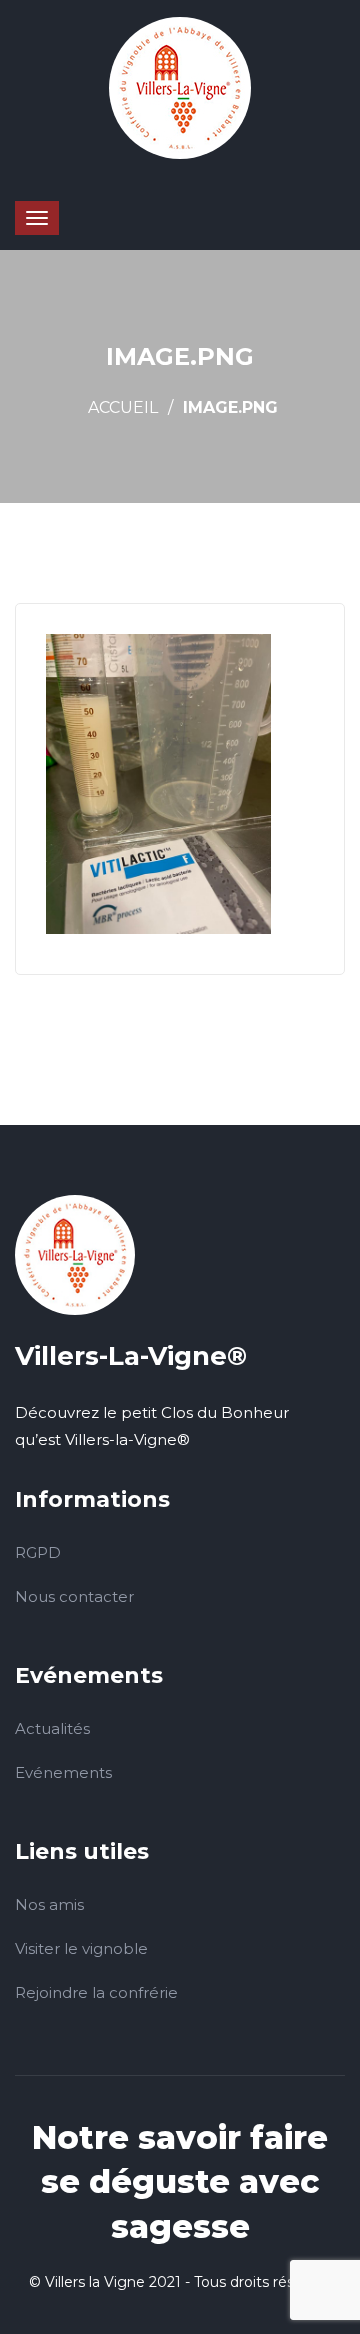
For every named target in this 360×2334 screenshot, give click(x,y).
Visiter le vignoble (81, 1948)
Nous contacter (74, 1596)
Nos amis (49, 1904)
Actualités (52, 1728)
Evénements (63, 1772)
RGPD (38, 1552)
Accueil (123, 407)
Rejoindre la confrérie (96, 1992)
